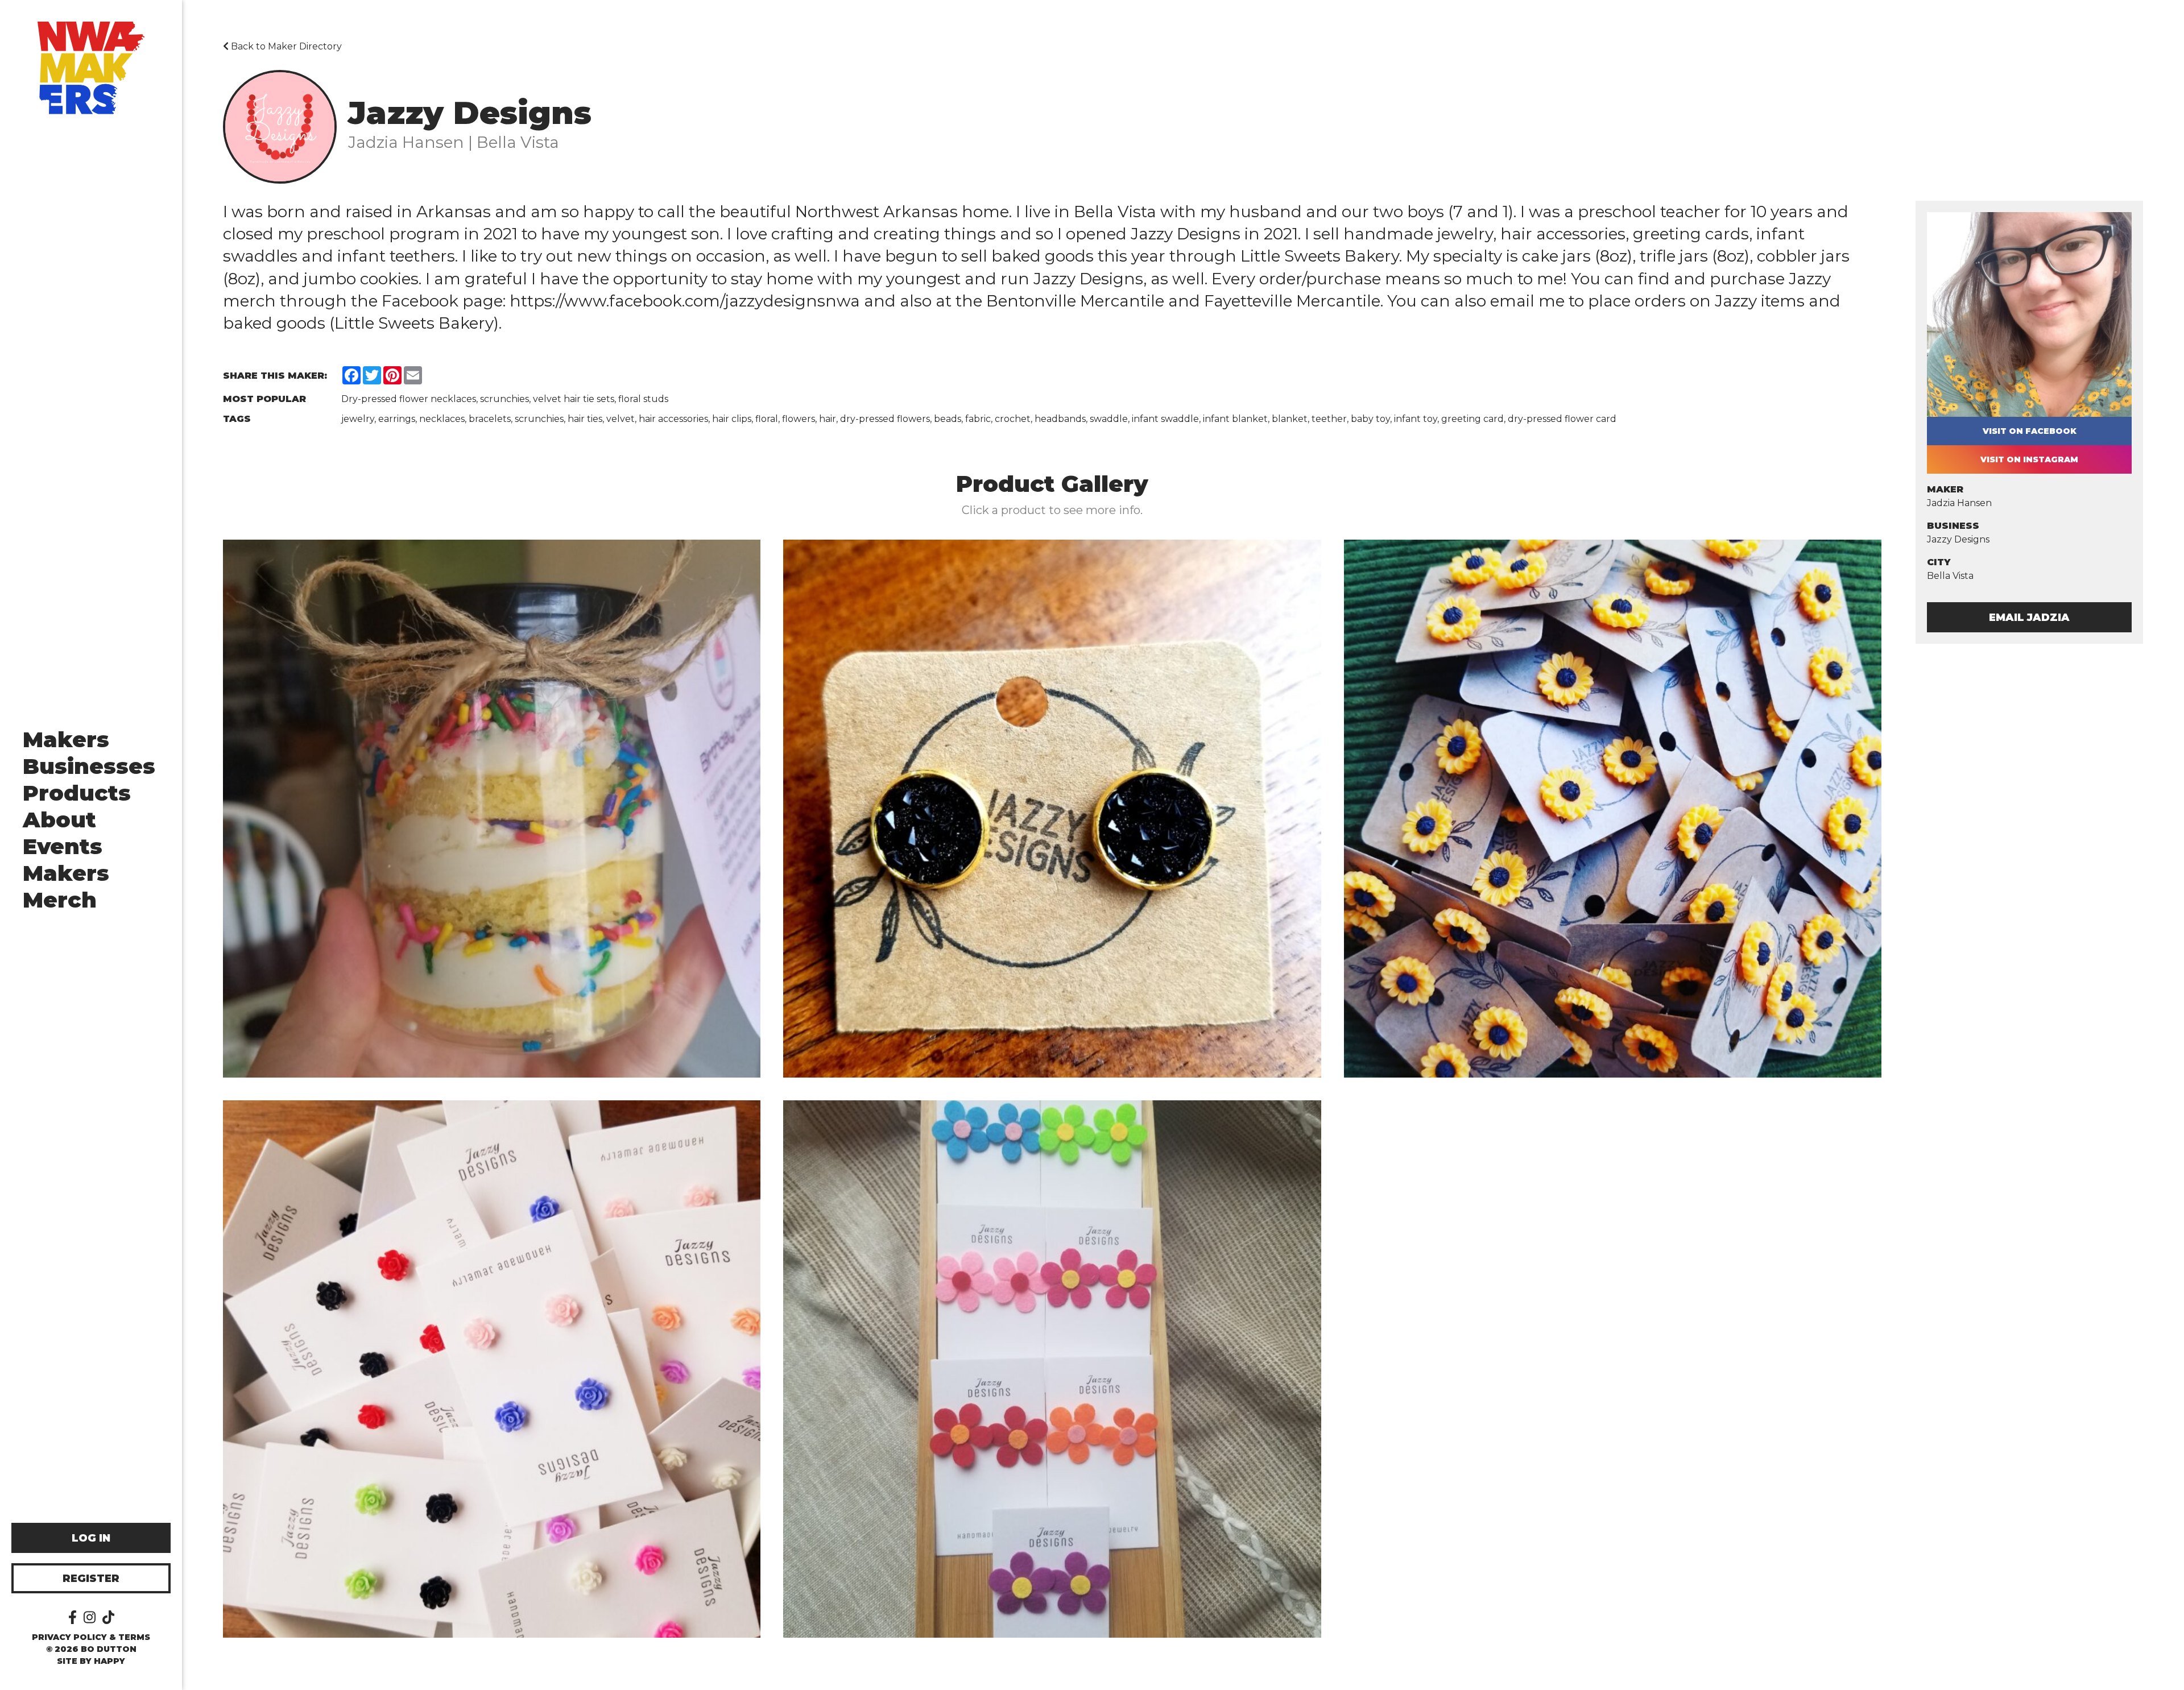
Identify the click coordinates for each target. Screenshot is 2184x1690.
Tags (237, 419)
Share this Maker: (275, 376)
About (59, 820)
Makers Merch (66, 887)
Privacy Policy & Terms (91, 1637)
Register (91, 1579)
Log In (91, 1538)
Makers (66, 740)
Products (77, 793)
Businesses (89, 766)
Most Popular (264, 399)
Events (63, 846)
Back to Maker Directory (285, 46)
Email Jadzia (2029, 618)
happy (109, 1661)
